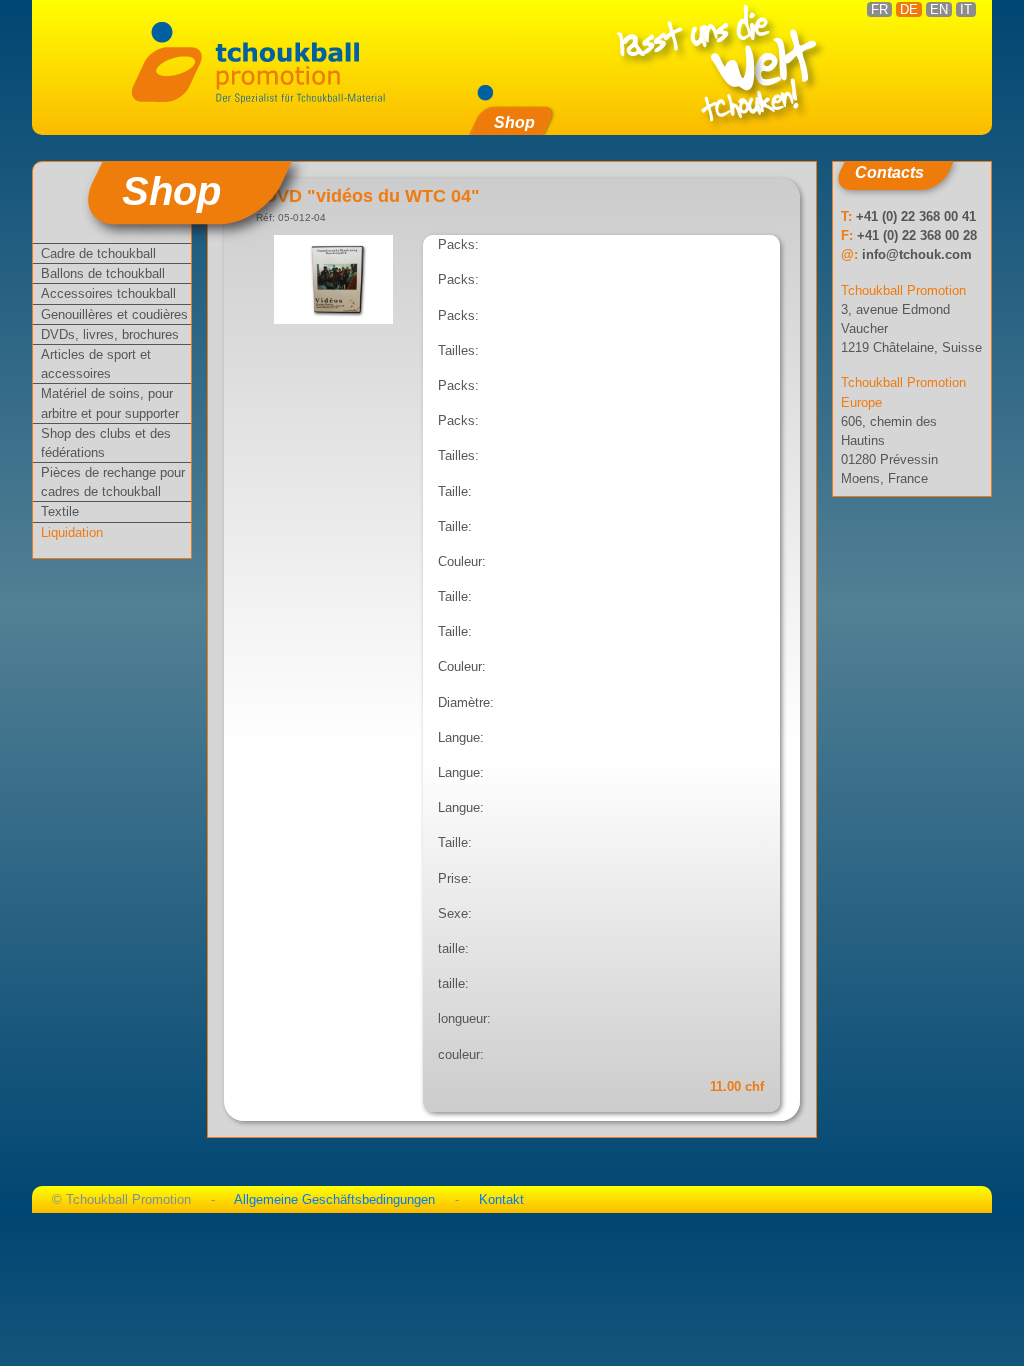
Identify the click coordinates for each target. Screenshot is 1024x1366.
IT (966, 9)
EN (939, 9)
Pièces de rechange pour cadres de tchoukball (113, 482)
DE (909, 9)
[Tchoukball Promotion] (266, 60)
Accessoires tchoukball (108, 293)
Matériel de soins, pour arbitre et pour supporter (110, 403)
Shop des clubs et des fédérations (106, 443)
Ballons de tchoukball (103, 273)
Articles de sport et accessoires (96, 364)
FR (879, 9)
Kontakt (501, 1199)
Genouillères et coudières (114, 314)
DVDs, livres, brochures (110, 334)
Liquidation (72, 532)
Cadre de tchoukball (98, 253)
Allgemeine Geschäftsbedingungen (334, 1199)
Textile (60, 511)
